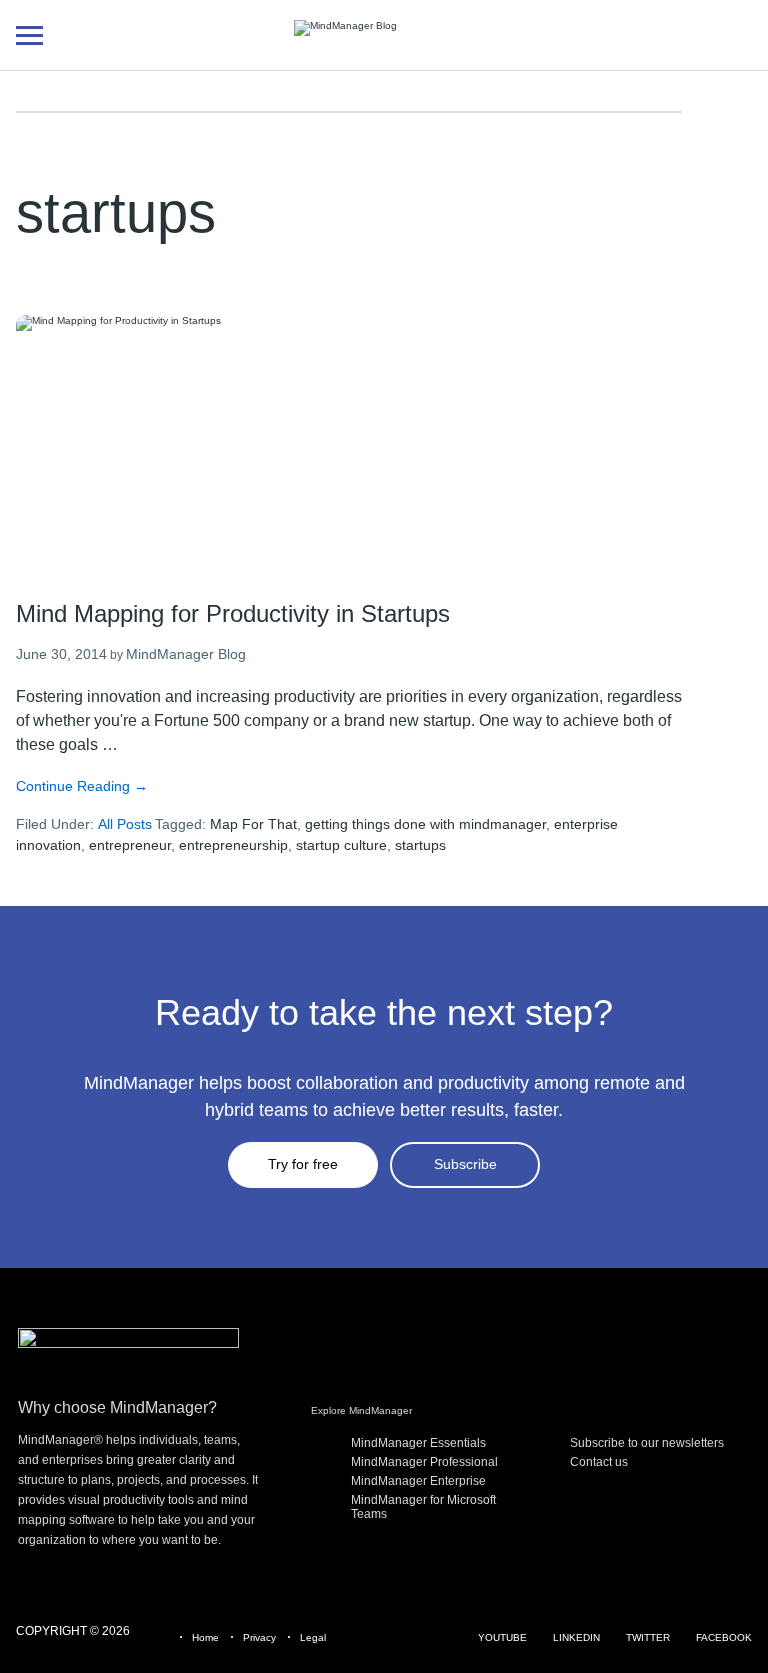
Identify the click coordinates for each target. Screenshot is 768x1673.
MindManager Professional (424, 1462)
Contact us (599, 1462)
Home (205, 1637)
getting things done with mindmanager (425, 824)
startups (420, 845)
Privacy (259, 1637)
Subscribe (465, 1164)
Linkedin (576, 1637)
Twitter (648, 1637)
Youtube (502, 1637)
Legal (313, 1637)
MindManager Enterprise (418, 1481)
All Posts (125, 824)
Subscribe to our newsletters (647, 1443)
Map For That (253, 824)
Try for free (303, 1164)
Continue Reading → (82, 786)
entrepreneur (130, 845)
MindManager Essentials (418, 1443)
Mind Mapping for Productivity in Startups (233, 613)
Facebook (724, 1637)
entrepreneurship (233, 845)
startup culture (341, 845)
